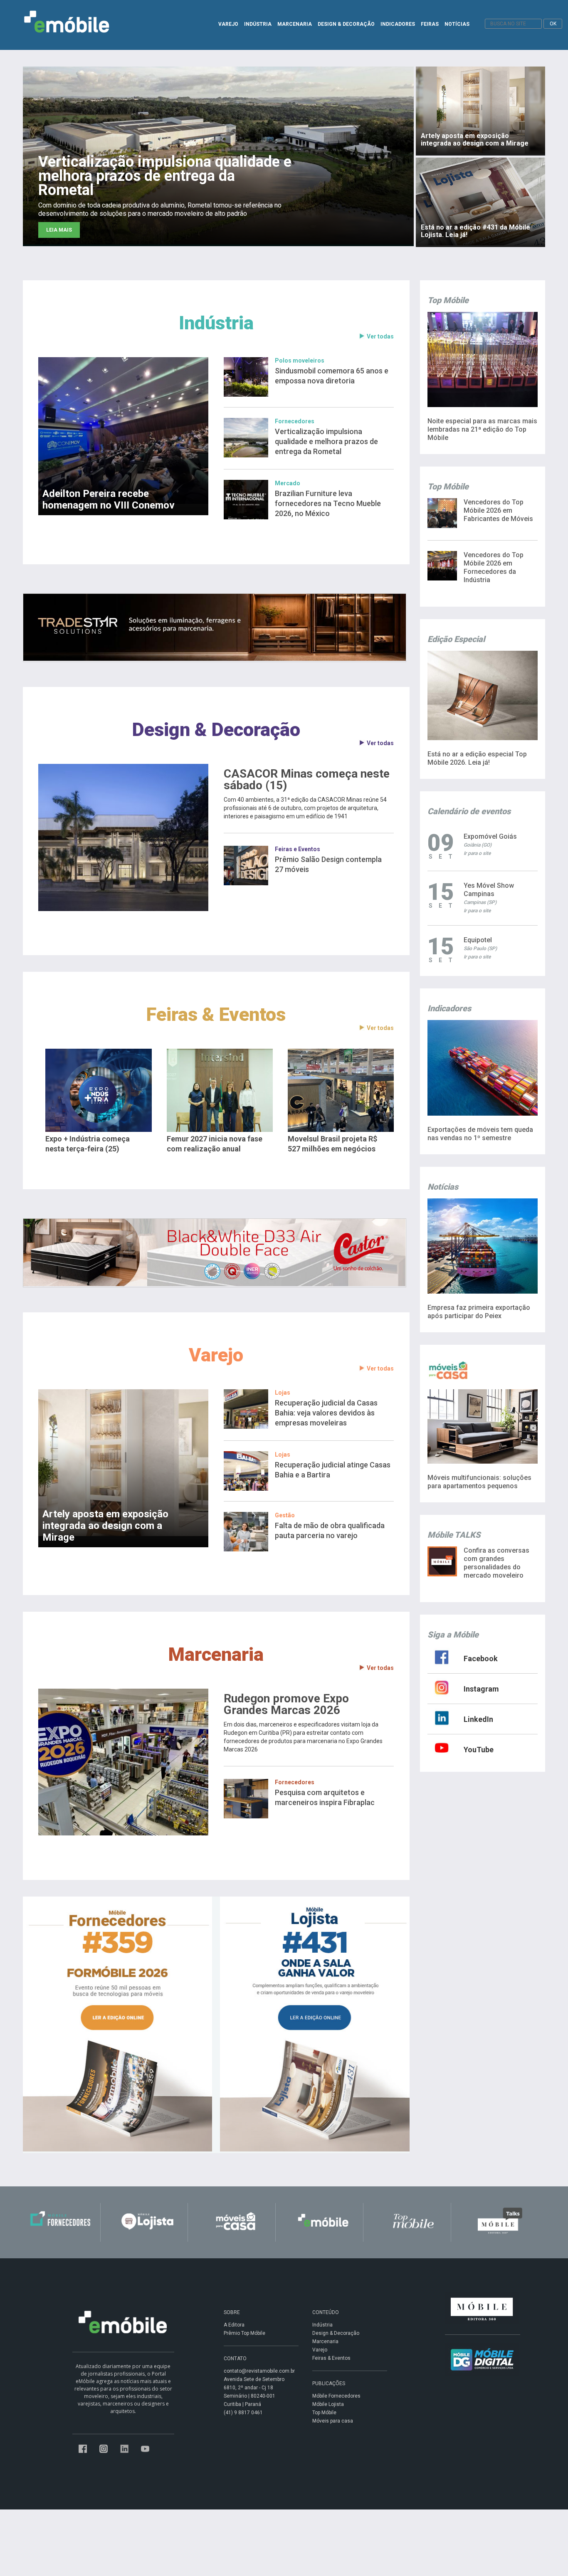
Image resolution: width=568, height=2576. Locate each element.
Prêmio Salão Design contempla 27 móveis (328, 864)
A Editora (234, 2325)
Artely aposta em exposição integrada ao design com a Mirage (105, 1526)
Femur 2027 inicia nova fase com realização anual (215, 1144)
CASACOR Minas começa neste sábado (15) (307, 780)
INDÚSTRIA (258, 24)
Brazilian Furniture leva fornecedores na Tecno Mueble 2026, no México (328, 503)
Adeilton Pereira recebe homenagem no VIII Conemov (109, 499)
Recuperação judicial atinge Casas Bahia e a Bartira (333, 1470)
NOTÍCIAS (457, 24)
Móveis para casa (333, 2421)
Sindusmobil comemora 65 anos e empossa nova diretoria (332, 376)
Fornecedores (295, 421)
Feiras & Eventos (216, 1014)
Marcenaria (216, 1654)
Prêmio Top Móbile (244, 2333)
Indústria (216, 323)
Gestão (285, 1515)
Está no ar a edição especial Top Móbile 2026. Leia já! (477, 758)
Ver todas (380, 336)
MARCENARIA (295, 24)
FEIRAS (430, 24)
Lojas (283, 1393)
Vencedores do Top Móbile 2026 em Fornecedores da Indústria (494, 567)
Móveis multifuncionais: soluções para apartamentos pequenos (479, 1482)
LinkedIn (478, 1719)
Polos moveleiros (300, 361)
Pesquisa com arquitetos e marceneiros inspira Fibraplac (325, 1797)
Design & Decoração (216, 730)
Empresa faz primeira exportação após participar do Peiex (479, 1312)
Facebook (481, 1658)
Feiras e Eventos (298, 849)
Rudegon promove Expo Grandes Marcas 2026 (286, 1704)
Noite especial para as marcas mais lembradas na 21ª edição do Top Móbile (482, 429)
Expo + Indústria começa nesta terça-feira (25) (88, 1144)
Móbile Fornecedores (336, 2396)
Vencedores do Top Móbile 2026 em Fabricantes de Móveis (498, 510)
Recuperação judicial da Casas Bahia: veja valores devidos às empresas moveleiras (326, 1413)
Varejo (216, 1355)
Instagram (481, 1689)
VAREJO (228, 24)
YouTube (479, 1750)
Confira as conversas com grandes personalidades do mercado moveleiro (496, 1563)
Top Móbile (324, 2413)
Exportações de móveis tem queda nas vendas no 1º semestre (480, 1134)
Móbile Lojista (328, 2404)
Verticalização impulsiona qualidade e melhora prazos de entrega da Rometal (326, 441)
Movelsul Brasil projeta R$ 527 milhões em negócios (332, 1144)
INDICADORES (398, 24)
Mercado (288, 483)
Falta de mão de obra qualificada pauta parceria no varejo (330, 1530)
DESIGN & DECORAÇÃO (346, 24)
